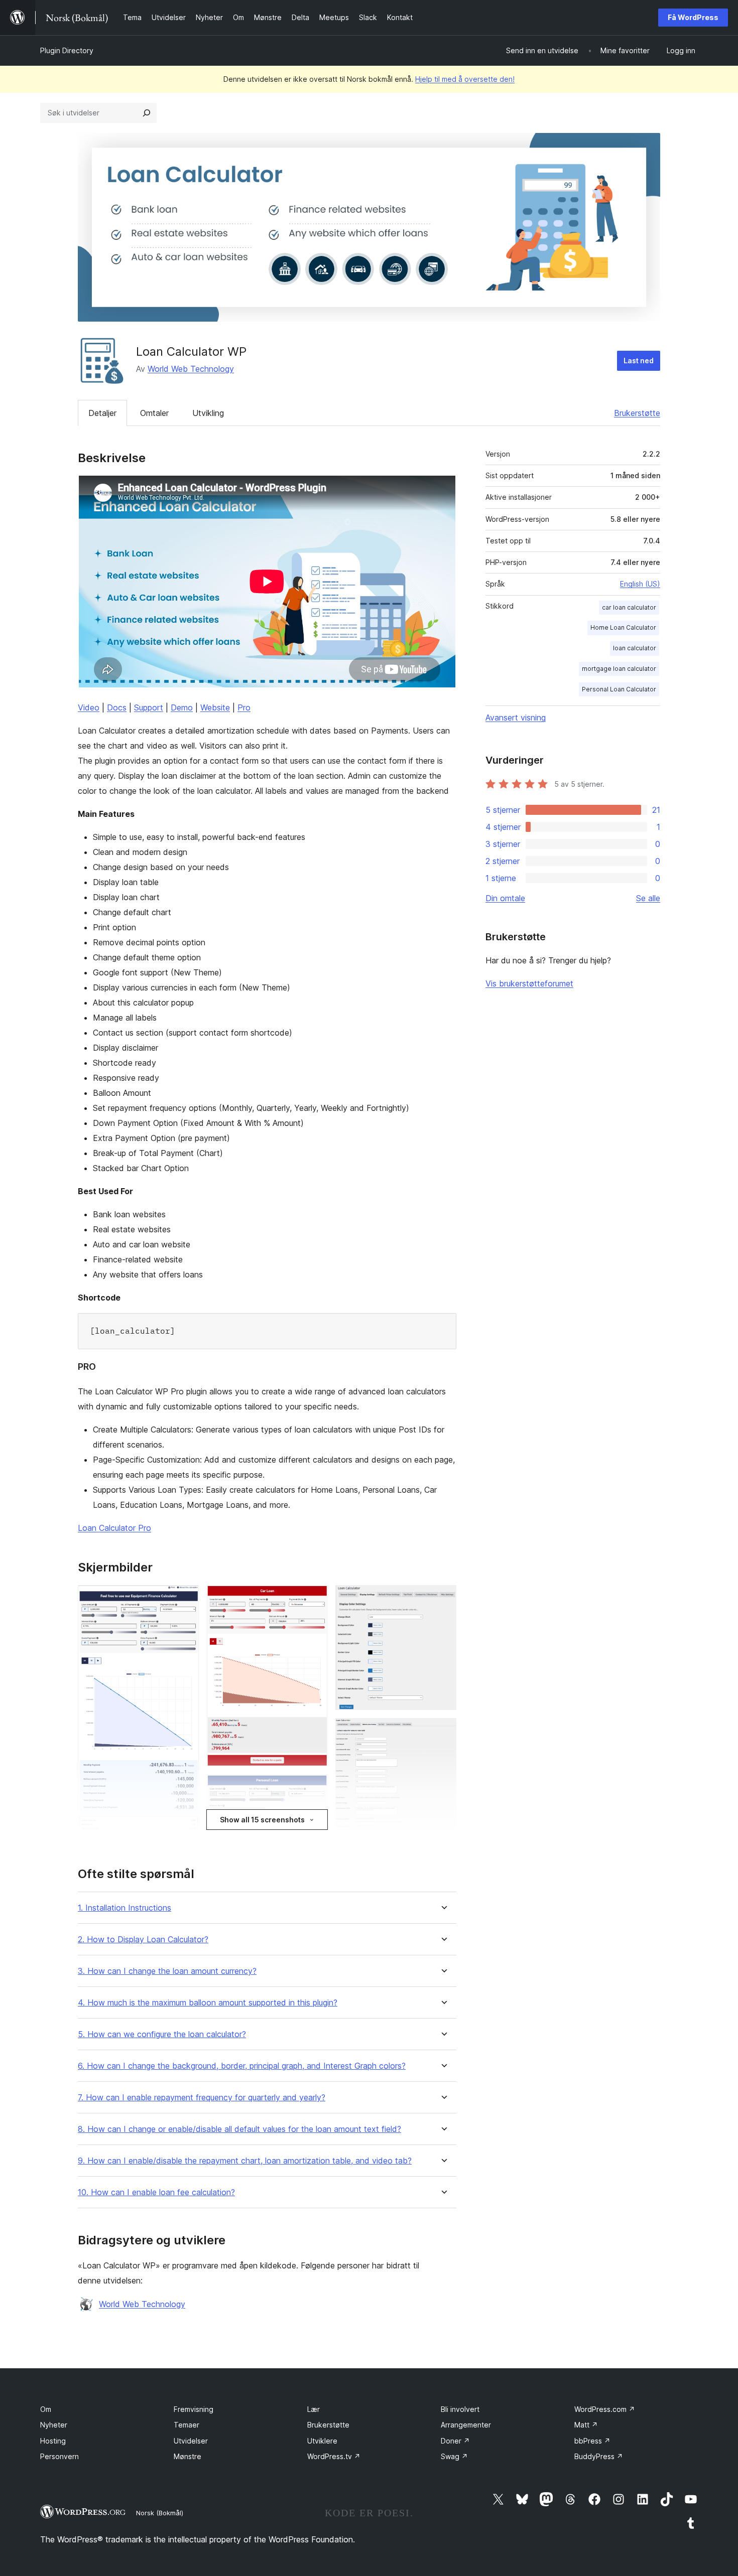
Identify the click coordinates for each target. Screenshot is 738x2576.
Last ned (639, 361)
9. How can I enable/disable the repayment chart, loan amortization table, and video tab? (245, 2161)
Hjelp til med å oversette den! (465, 79)
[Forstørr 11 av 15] (443, 1599)
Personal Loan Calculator (619, 689)
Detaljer (102, 413)
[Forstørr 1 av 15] (185, 1599)
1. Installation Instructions (125, 1908)
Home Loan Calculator (623, 627)
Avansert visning (516, 718)
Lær (314, 2409)
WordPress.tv (334, 2456)
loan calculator (635, 648)
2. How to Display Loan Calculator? (143, 1940)
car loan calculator (629, 607)
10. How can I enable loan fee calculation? (156, 2192)
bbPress (592, 2441)
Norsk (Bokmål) (160, 2513)
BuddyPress (599, 2456)
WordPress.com (605, 2409)
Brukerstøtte (637, 413)
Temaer (187, 2425)
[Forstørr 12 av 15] (443, 1732)
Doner (455, 2441)
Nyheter (54, 2425)
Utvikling (208, 413)
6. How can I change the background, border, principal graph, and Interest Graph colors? (242, 2066)
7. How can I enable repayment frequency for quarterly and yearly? (202, 2098)
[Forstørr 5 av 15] (314, 1599)
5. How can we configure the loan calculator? (162, 2034)
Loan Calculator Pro (114, 1528)
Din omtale (505, 898)
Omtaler (154, 413)
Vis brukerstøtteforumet (529, 983)
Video (89, 707)
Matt (586, 2425)
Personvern (59, 2456)
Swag (454, 2456)
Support (149, 707)
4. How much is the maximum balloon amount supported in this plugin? (208, 2003)
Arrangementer (466, 2425)
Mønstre (188, 2456)
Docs (117, 707)
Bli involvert (460, 2409)
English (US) (640, 584)
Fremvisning (194, 2409)
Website (215, 707)
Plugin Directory (67, 50)
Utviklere (322, 2441)
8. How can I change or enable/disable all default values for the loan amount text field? (239, 2129)
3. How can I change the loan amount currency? (167, 1971)
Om (46, 2409)
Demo (182, 707)
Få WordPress (693, 17)
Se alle (648, 898)
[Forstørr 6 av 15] (314, 1788)
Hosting (53, 2441)
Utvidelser (191, 2441)
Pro (244, 707)
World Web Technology (191, 369)
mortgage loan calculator (619, 669)
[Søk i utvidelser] (147, 113)
